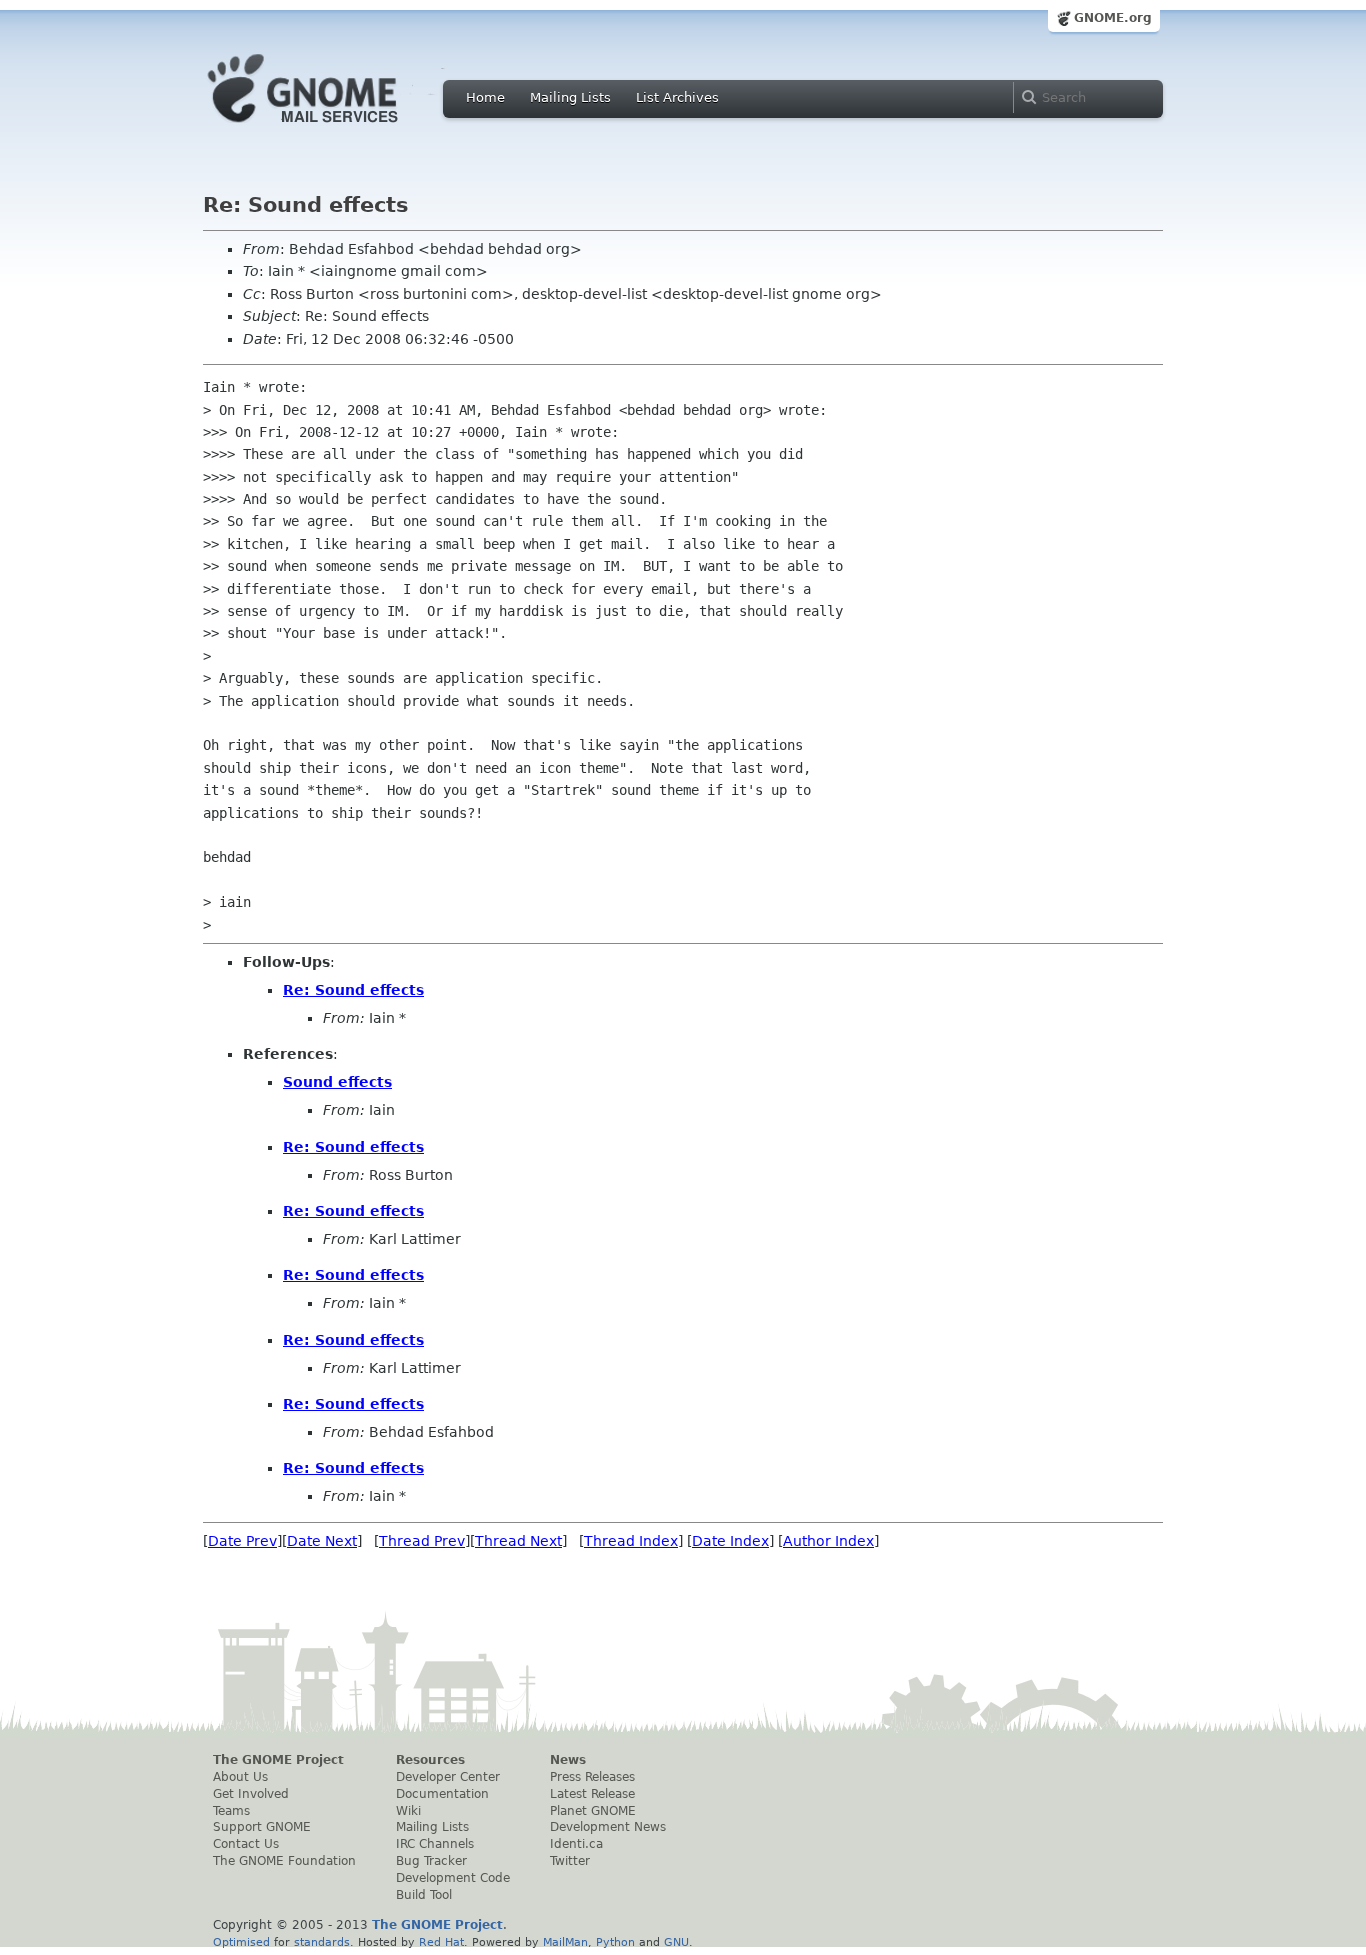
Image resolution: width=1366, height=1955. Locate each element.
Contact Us (246, 1844)
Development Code (453, 1878)
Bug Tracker (431, 1861)
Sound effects (337, 1082)
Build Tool (424, 1895)
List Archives (677, 97)
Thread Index (631, 1541)
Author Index (828, 1541)
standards (322, 1942)
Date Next (322, 1541)
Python (615, 1942)
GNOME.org (1113, 18)
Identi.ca (576, 1844)
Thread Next (518, 1541)
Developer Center (448, 1777)
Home (485, 97)
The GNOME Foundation (284, 1861)
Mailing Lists (570, 97)
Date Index (730, 1541)
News (568, 1760)
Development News (608, 1827)
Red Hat (441, 1942)
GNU (676, 1942)
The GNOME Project (278, 1760)
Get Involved (251, 1794)
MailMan (565, 1942)
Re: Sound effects (353, 990)
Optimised (241, 1942)
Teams (231, 1811)
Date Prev (242, 1541)
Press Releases (592, 1777)
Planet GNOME (593, 1811)
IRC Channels (435, 1844)
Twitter (570, 1861)
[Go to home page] (333, 128)
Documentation (442, 1794)
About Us (240, 1777)
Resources (430, 1760)
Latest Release (592, 1794)
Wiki (408, 1811)
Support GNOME (262, 1827)
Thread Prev (422, 1541)
